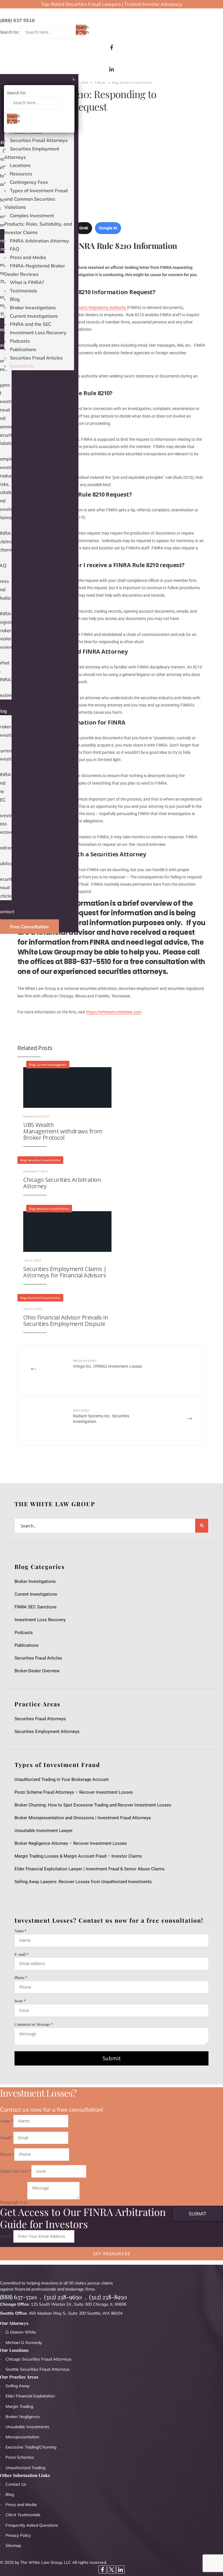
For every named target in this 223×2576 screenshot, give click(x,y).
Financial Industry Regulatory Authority (91, 308)
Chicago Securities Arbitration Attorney (62, 1183)
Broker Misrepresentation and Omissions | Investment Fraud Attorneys (83, 1818)
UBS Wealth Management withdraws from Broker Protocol (63, 1131)
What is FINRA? (27, 282)
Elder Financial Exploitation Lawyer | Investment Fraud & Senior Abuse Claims (90, 1869)
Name (20, 1931)
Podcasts (20, 341)
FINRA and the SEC (31, 324)
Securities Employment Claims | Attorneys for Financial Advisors (65, 1272)
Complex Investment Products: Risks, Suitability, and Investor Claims (38, 224)
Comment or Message (34, 2024)
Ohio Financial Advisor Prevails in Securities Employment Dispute (66, 1321)
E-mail (21, 1954)
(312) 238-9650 (63, 2297)
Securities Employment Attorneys (47, 1732)
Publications (23, 349)
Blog (15, 299)
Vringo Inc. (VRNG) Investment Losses (107, 1364)
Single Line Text (16, 2171)
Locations (20, 165)
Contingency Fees (29, 182)
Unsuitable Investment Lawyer (45, 1831)
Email (7, 2138)
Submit (112, 2058)
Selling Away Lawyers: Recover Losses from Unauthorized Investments (83, 1882)
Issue (20, 2001)
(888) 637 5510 (17, 20)
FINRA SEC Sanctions (36, 1607)
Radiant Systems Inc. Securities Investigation (101, 1416)
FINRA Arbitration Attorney (39, 241)
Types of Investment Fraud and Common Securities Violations (36, 199)
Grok (84, 228)
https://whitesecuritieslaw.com (114, 1012)
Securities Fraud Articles (36, 358)
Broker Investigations (33, 308)
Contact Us (22, 366)
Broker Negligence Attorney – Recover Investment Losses (71, 1843)
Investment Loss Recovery (38, 332)
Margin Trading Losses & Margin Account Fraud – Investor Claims (78, 1856)
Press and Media (28, 257)
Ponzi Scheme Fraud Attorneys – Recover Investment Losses (74, 1792)
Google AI (108, 228)
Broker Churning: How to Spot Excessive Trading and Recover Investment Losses (93, 1805)
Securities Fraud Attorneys (39, 140)
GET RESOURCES (112, 2254)
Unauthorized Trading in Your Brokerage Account (62, 1779)
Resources (21, 174)
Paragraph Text (14, 2202)
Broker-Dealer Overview (37, 1671)
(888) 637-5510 (18, 2297)
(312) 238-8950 (108, 2297)
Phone (21, 1977)
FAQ (15, 249)
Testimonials (24, 291)
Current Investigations (34, 316)
